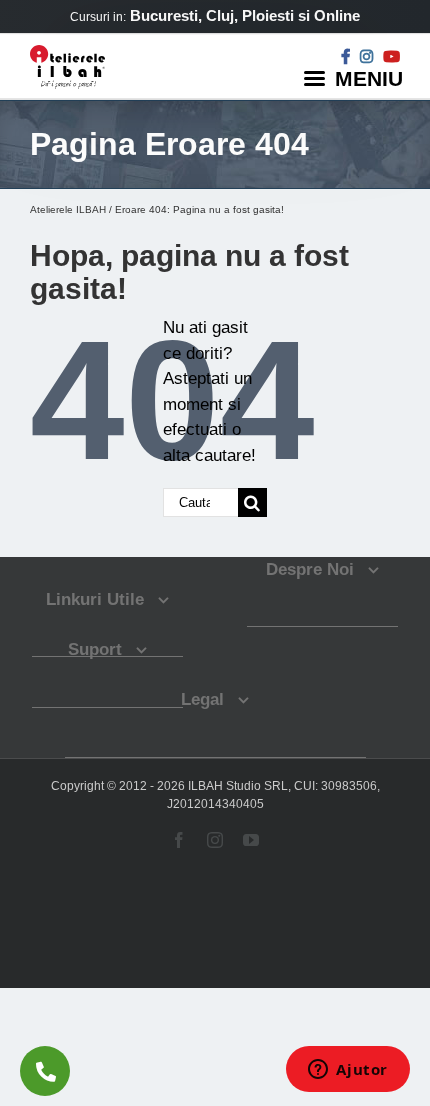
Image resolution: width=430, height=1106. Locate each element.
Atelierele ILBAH (68, 209)
